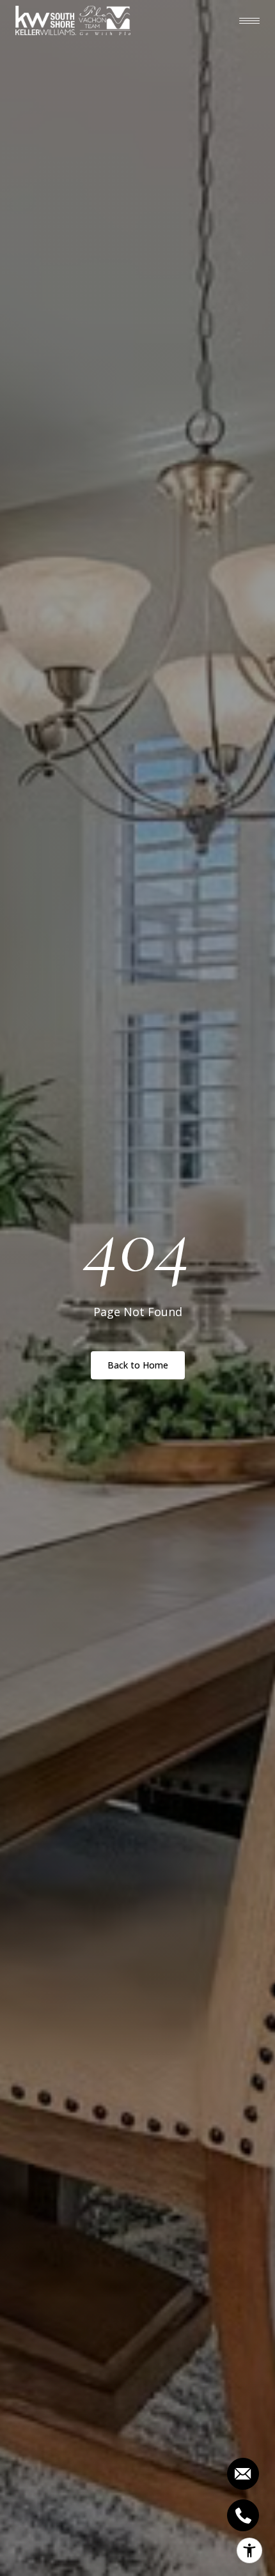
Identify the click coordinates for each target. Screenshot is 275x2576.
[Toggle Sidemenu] (249, 20)
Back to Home (138, 1365)
